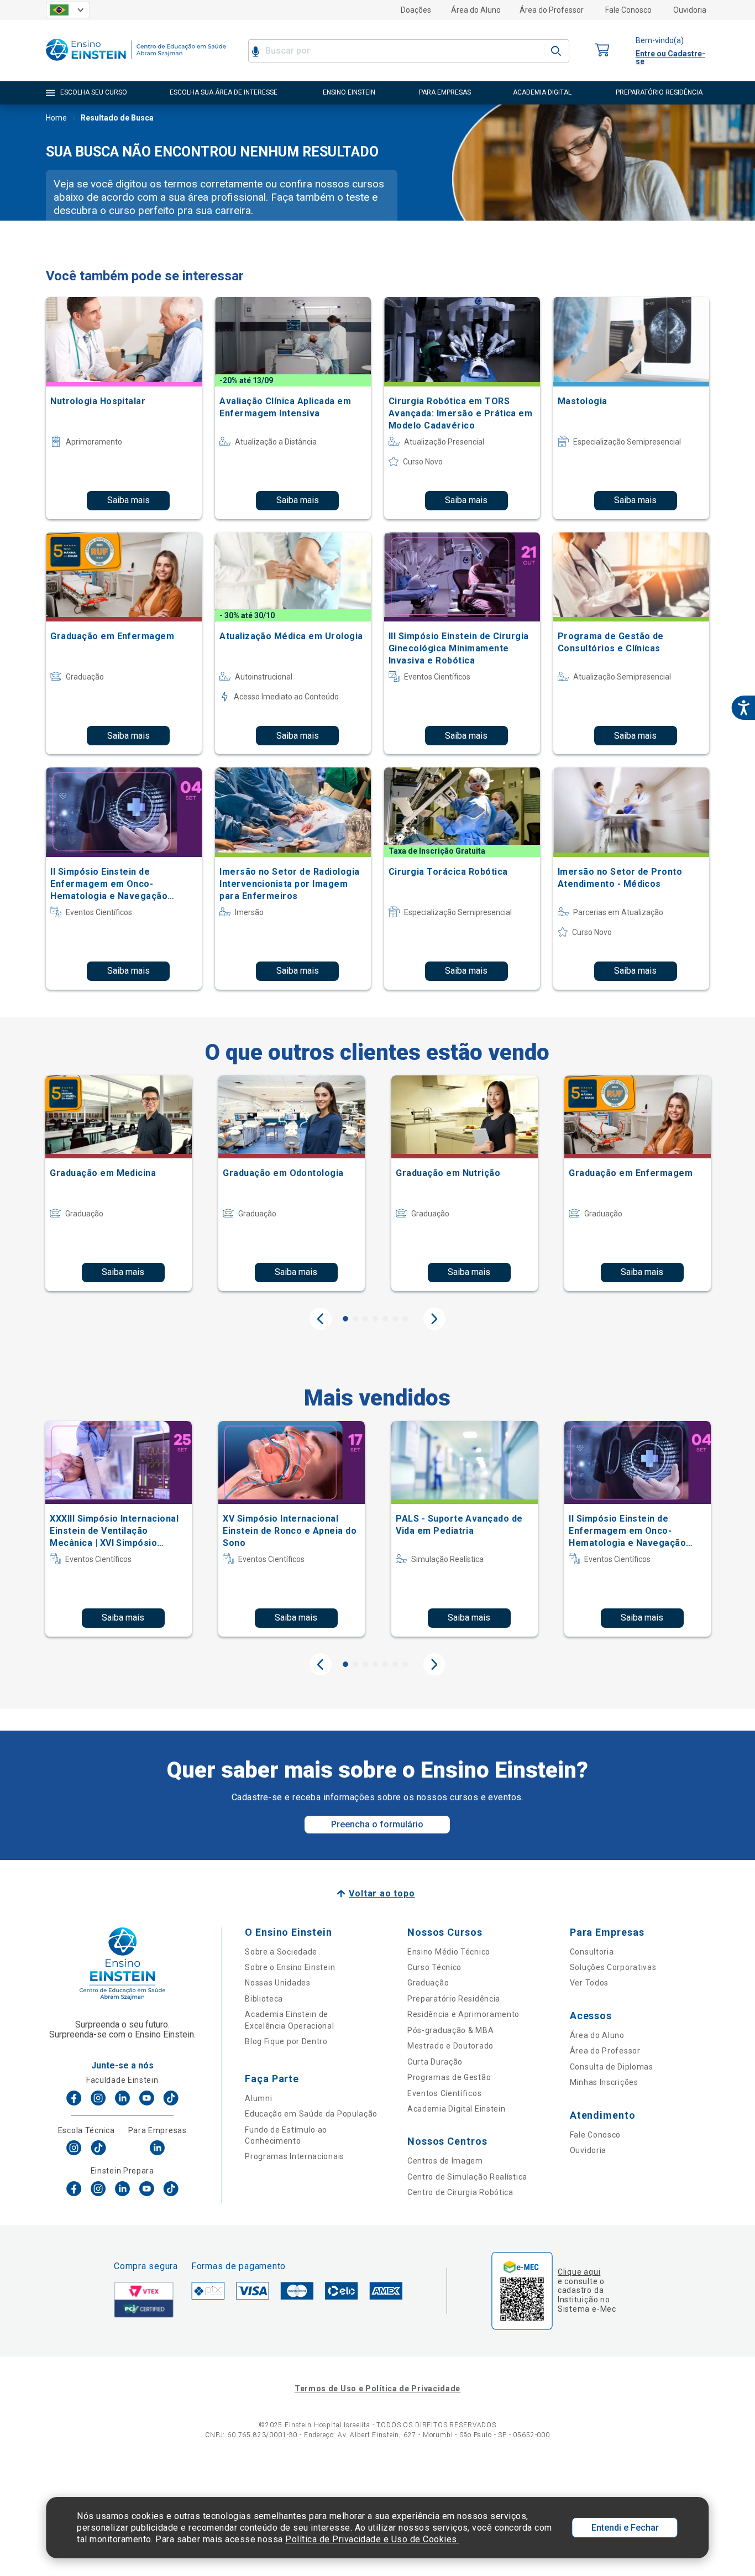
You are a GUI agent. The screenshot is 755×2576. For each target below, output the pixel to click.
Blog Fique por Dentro (286, 2041)
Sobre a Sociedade (281, 1952)
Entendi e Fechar (625, 2528)
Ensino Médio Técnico (449, 1952)
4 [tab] (375, 1319)
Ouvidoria (690, 10)
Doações (416, 10)
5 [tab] (385, 1319)
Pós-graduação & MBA (450, 2030)
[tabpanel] (119, 1183)
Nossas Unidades (278, 1983)
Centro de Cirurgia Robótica (460, 2192)
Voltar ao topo (382, 1893)
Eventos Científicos (444, 2093)
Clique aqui (579, 2272)
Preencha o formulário (377, 1824)
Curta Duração (435, 2062)
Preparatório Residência (454, 1999)
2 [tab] (355, 1319)
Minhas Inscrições (604, 2082)
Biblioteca (264, 1999)
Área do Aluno (476, 10)
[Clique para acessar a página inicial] (136, 63)
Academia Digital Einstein (457, 2109)
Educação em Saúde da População (311, 2114)
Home (56, 118)
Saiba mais (129, 500)
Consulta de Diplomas (612, 2067)
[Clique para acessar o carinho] (602, 51)
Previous (321, 1319)
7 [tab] (405, 1319)
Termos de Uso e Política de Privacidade (377, 2389)
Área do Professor (552, 10)
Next (434, 1319)
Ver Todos (589, 1983)
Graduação (428, 1983)
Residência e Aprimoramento (463, 2014)
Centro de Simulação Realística (467, 2177)
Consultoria (592, 1952)
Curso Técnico (434, 1967)
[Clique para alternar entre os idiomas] (68, 10)
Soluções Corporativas (613, 1967)
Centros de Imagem (445, 2161)
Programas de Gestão (449, 2077)
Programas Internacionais (295, 2156)
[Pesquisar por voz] (256, 51)
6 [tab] (395, 1319)
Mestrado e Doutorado (450, 2046)
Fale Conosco (628, 10)
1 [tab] (345, 1319)
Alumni (258, 2098)
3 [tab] (365, 1319)
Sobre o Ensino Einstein (290, 1967)
